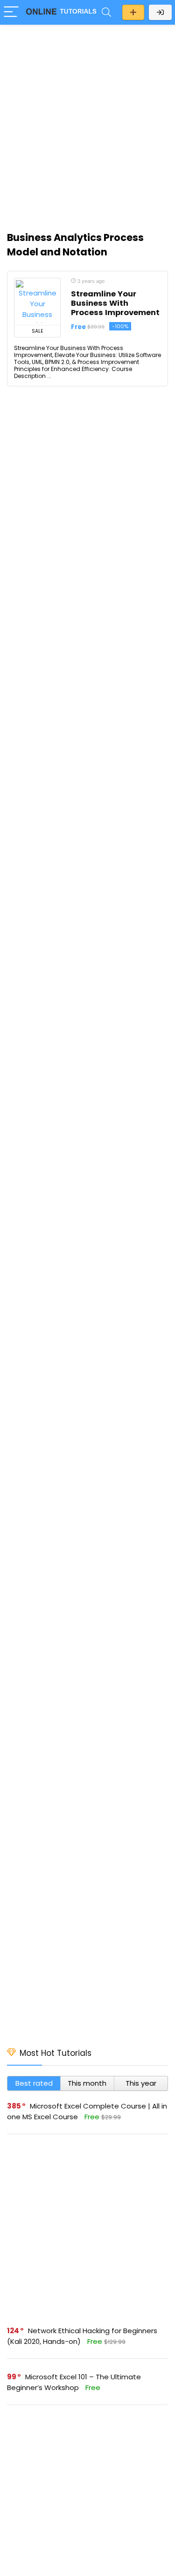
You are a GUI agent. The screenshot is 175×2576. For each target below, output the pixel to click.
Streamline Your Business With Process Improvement (115, 303)
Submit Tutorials (133, 12)
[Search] (106, 12)
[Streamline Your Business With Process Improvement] (37, 302)
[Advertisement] (87, 123)
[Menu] (11, 12)
